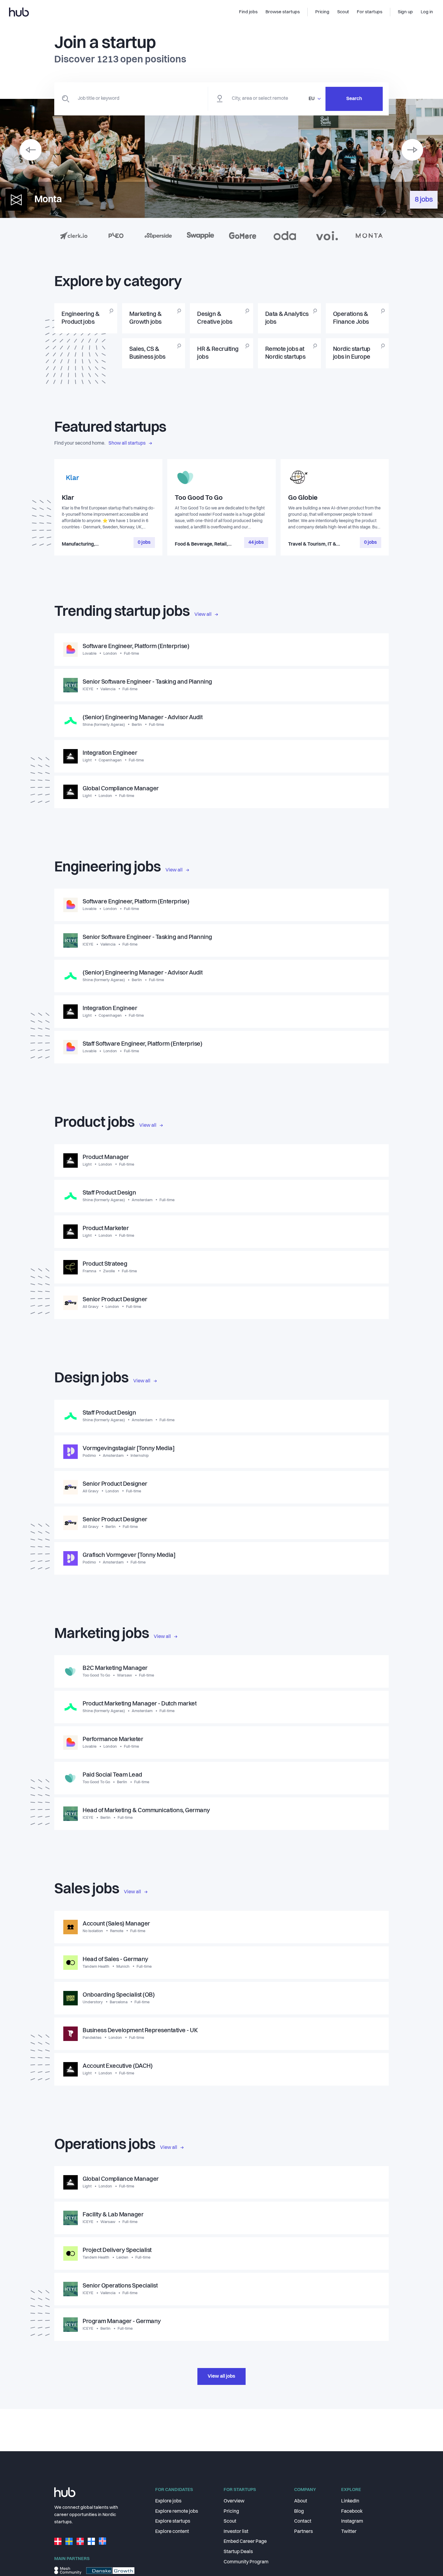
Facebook (352, 2511)
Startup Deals (238, 2552)
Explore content (172, 2532)
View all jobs (222, 2376)
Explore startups (173, 2521)
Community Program (246, 2562)
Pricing (231, 2511)
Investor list (236, 2532)
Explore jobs (168, 2501)
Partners (303, 2532)
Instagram (352, 2521)
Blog (299, 2511)
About (301, 2501)
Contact (303, 2521)
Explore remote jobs (177, 2511)
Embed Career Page (245, 2542)
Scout (230, 2521)
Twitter (349, 2532)
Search (354, 99)
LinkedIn (350, 2501)
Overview (234, 2501)
